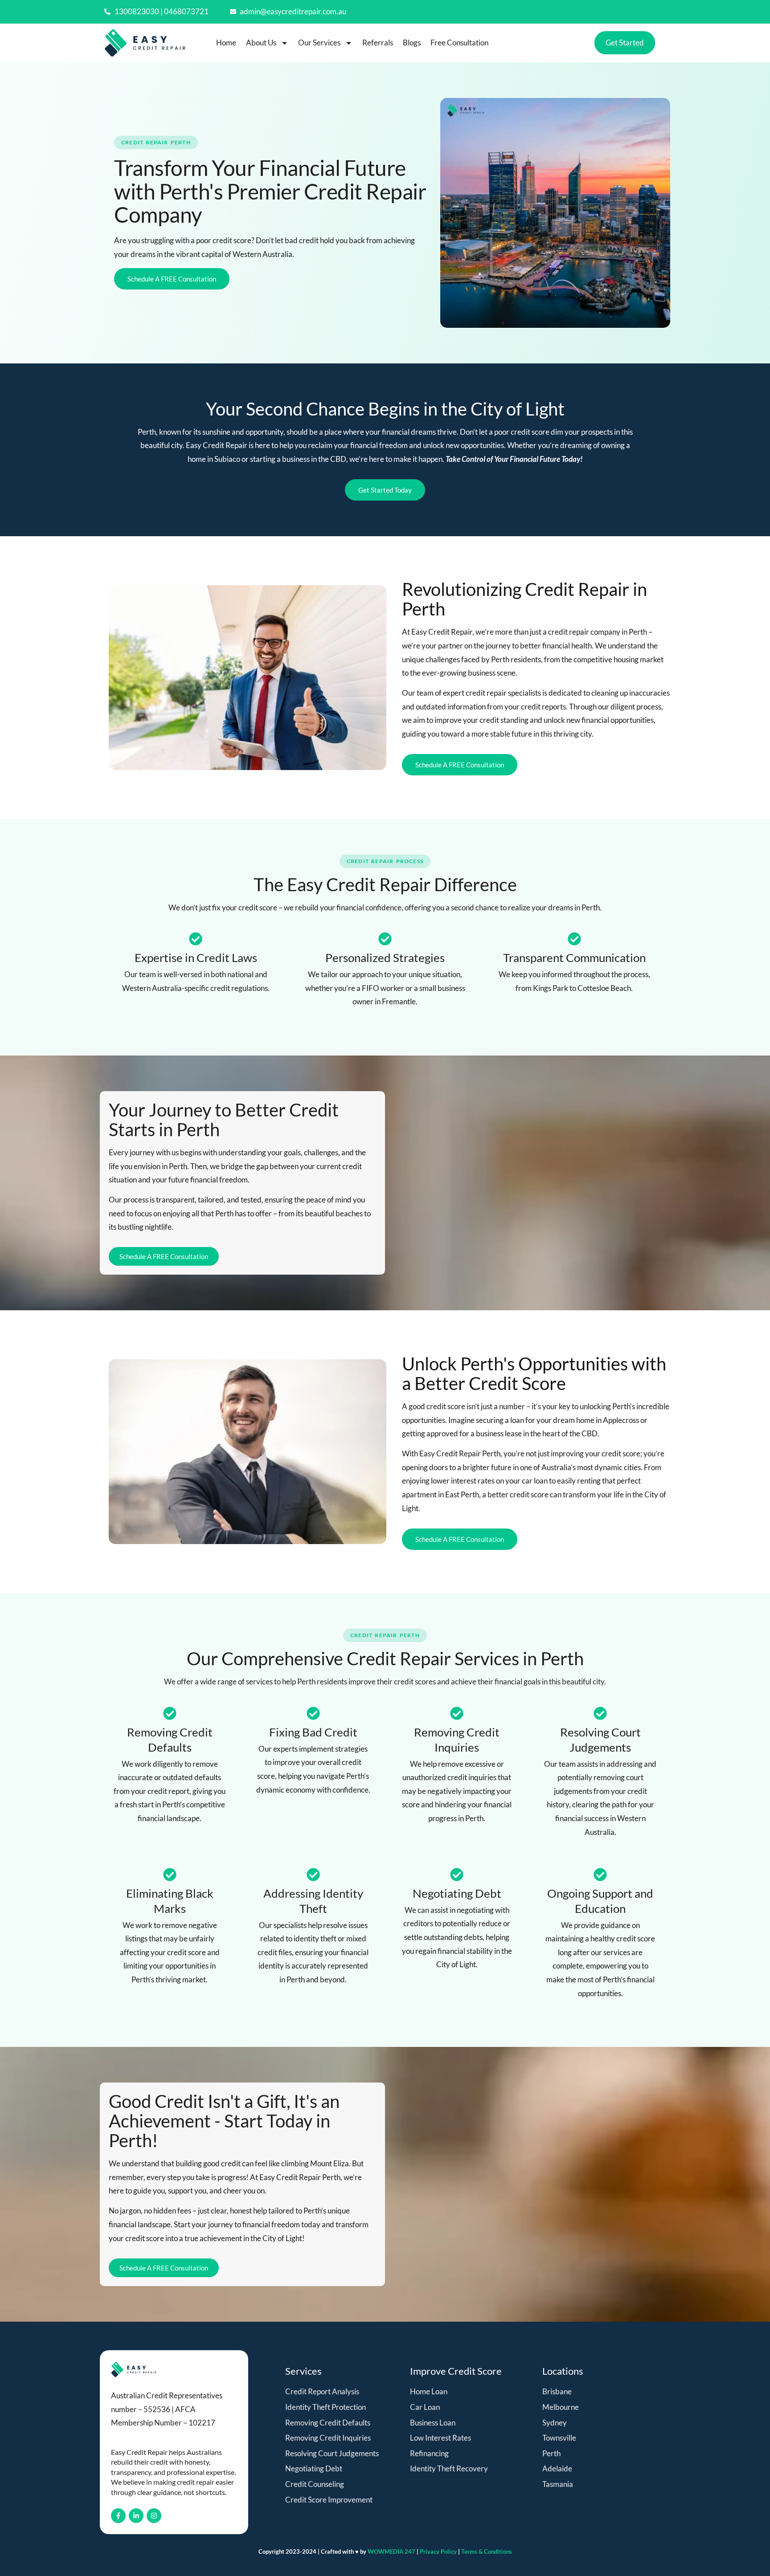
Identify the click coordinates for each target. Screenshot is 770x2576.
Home (226, 43)
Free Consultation (459, 43)
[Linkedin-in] (136, 2516)
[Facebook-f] (118, 2516)
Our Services (319, 43)
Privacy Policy (438, 2552)
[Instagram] (154, 2516)
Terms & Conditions (487, 2552)
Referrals (378, 43)
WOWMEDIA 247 (392, 2552)
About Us (261, 43)
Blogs (412, 43)
